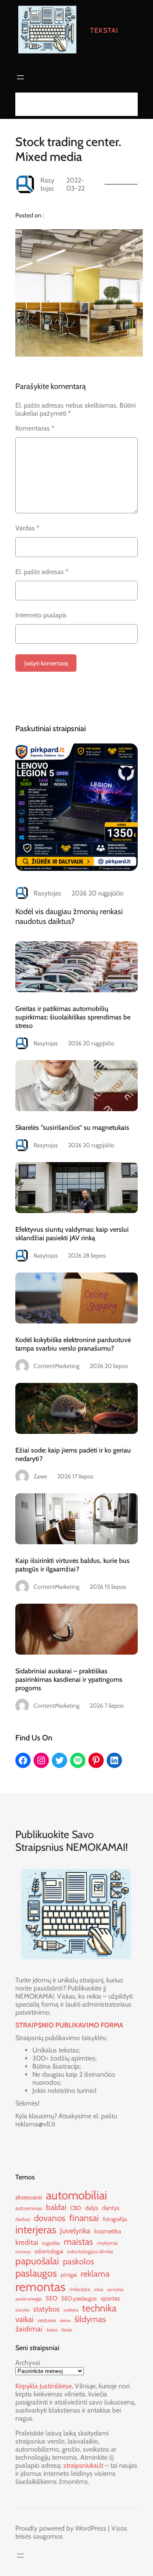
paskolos (78, 2261)
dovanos (50, 2218)
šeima (65, 2321)
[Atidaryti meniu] (20, 77)
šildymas (90, 2319)
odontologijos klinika (90, 2251)
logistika (51, 2243)
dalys (92, 2208)
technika (99, 2308)
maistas (78, 2241)
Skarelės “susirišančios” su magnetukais (72, 1127)
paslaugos (36, 2273)
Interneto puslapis (41, 615)
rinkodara (80, 2289)
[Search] (129, 104)
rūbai (99, 2290)
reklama (95, 2274)
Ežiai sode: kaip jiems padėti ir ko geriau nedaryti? (73, 1454)
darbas (23, 2219)
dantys (111, 2208)
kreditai (27, 2242)
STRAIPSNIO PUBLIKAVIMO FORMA (69, 2025)
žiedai (67, 2330)
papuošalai (37, 2261)
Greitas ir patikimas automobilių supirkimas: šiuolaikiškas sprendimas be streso (73, 1017)
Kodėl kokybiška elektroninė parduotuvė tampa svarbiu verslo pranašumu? (73, 1344)
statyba (22, 2310)
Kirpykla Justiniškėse (44, 2386)
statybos (46, 2309)
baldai (56, 2207)
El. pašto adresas (42, 572)
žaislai (52, 2330)
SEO (51, 2298)
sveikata (71, 2310)
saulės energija (28, 2299)
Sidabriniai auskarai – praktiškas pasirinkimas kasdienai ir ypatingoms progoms (69, 1679)
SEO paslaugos (79, 2298)
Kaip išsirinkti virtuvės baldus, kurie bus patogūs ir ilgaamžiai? (72, 1565)
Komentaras (35, 428)
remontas (40, 2287)
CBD (76, 2208)
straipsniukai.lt (83, 2465)
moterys (23, 2252)
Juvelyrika (75, 2231)
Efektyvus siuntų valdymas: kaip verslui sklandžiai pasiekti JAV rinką (72, 1233)
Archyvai (28, 2363)
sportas (110, 2298)
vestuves (47, 2320)
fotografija (115, 2219)
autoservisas (29, 2208)
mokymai (107, 2243)
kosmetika (108, 2231)
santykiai (115, 2290)
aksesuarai (29, 2197)
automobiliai (76, 2195)
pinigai (69, 2275)
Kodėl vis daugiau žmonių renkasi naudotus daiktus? (69, 916)
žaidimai (29, 2329)
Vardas (27, 528)
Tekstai (104, 30)
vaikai (24, 2319)
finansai (84, 2218)
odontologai (49, 2251)
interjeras (36, 2230)
